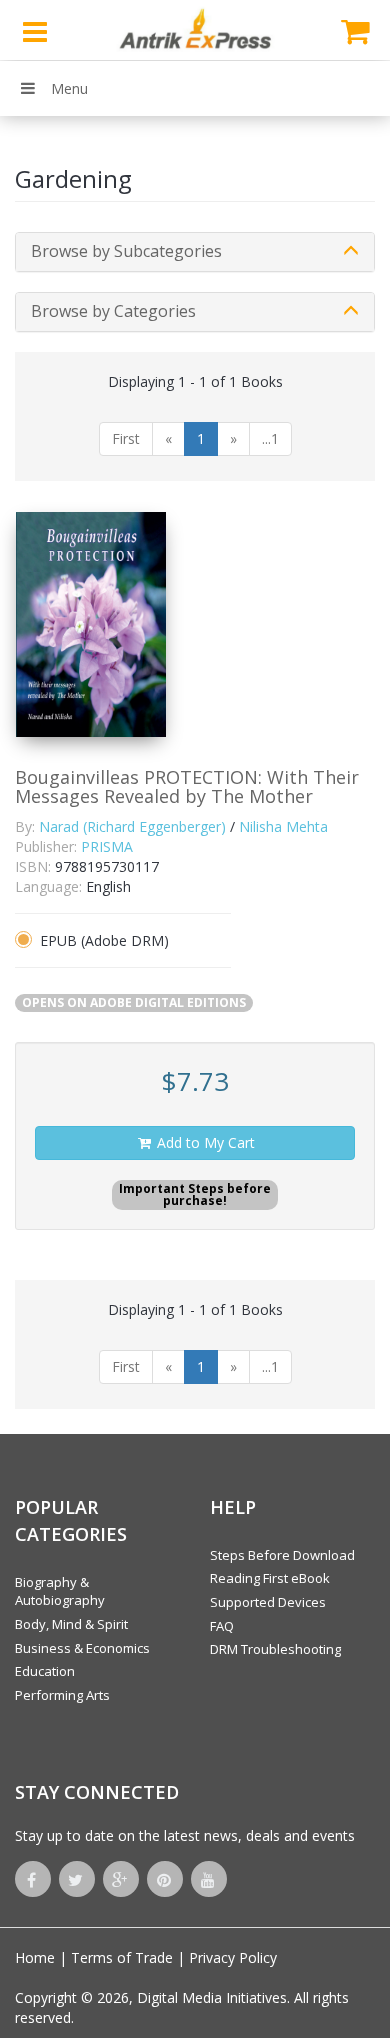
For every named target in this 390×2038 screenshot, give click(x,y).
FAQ (222, 1626)
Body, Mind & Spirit (71, 1624)
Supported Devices (268, 1602)
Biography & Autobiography (60, 1591)
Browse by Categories (113, 311)
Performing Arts (62, 1695)
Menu (69, 88)
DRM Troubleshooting (275, 1649)
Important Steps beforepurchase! (195, 1194)
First (126, 438)
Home (35, 1957)
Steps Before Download (282, 1555)
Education (45, 1671)
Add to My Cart (204, 1142)
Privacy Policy (233, 1957)
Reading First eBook (270, 1578)
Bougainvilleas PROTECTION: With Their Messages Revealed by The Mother (187, 787)
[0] (355, 30)
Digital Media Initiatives (212, 1997)
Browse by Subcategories (126, 251)
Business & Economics (82, 1648)
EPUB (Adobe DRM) (104, 940)
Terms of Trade (122, 1957)
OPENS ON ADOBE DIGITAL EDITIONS (134, 1002)
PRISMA (107, 846)
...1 (270, 438)
